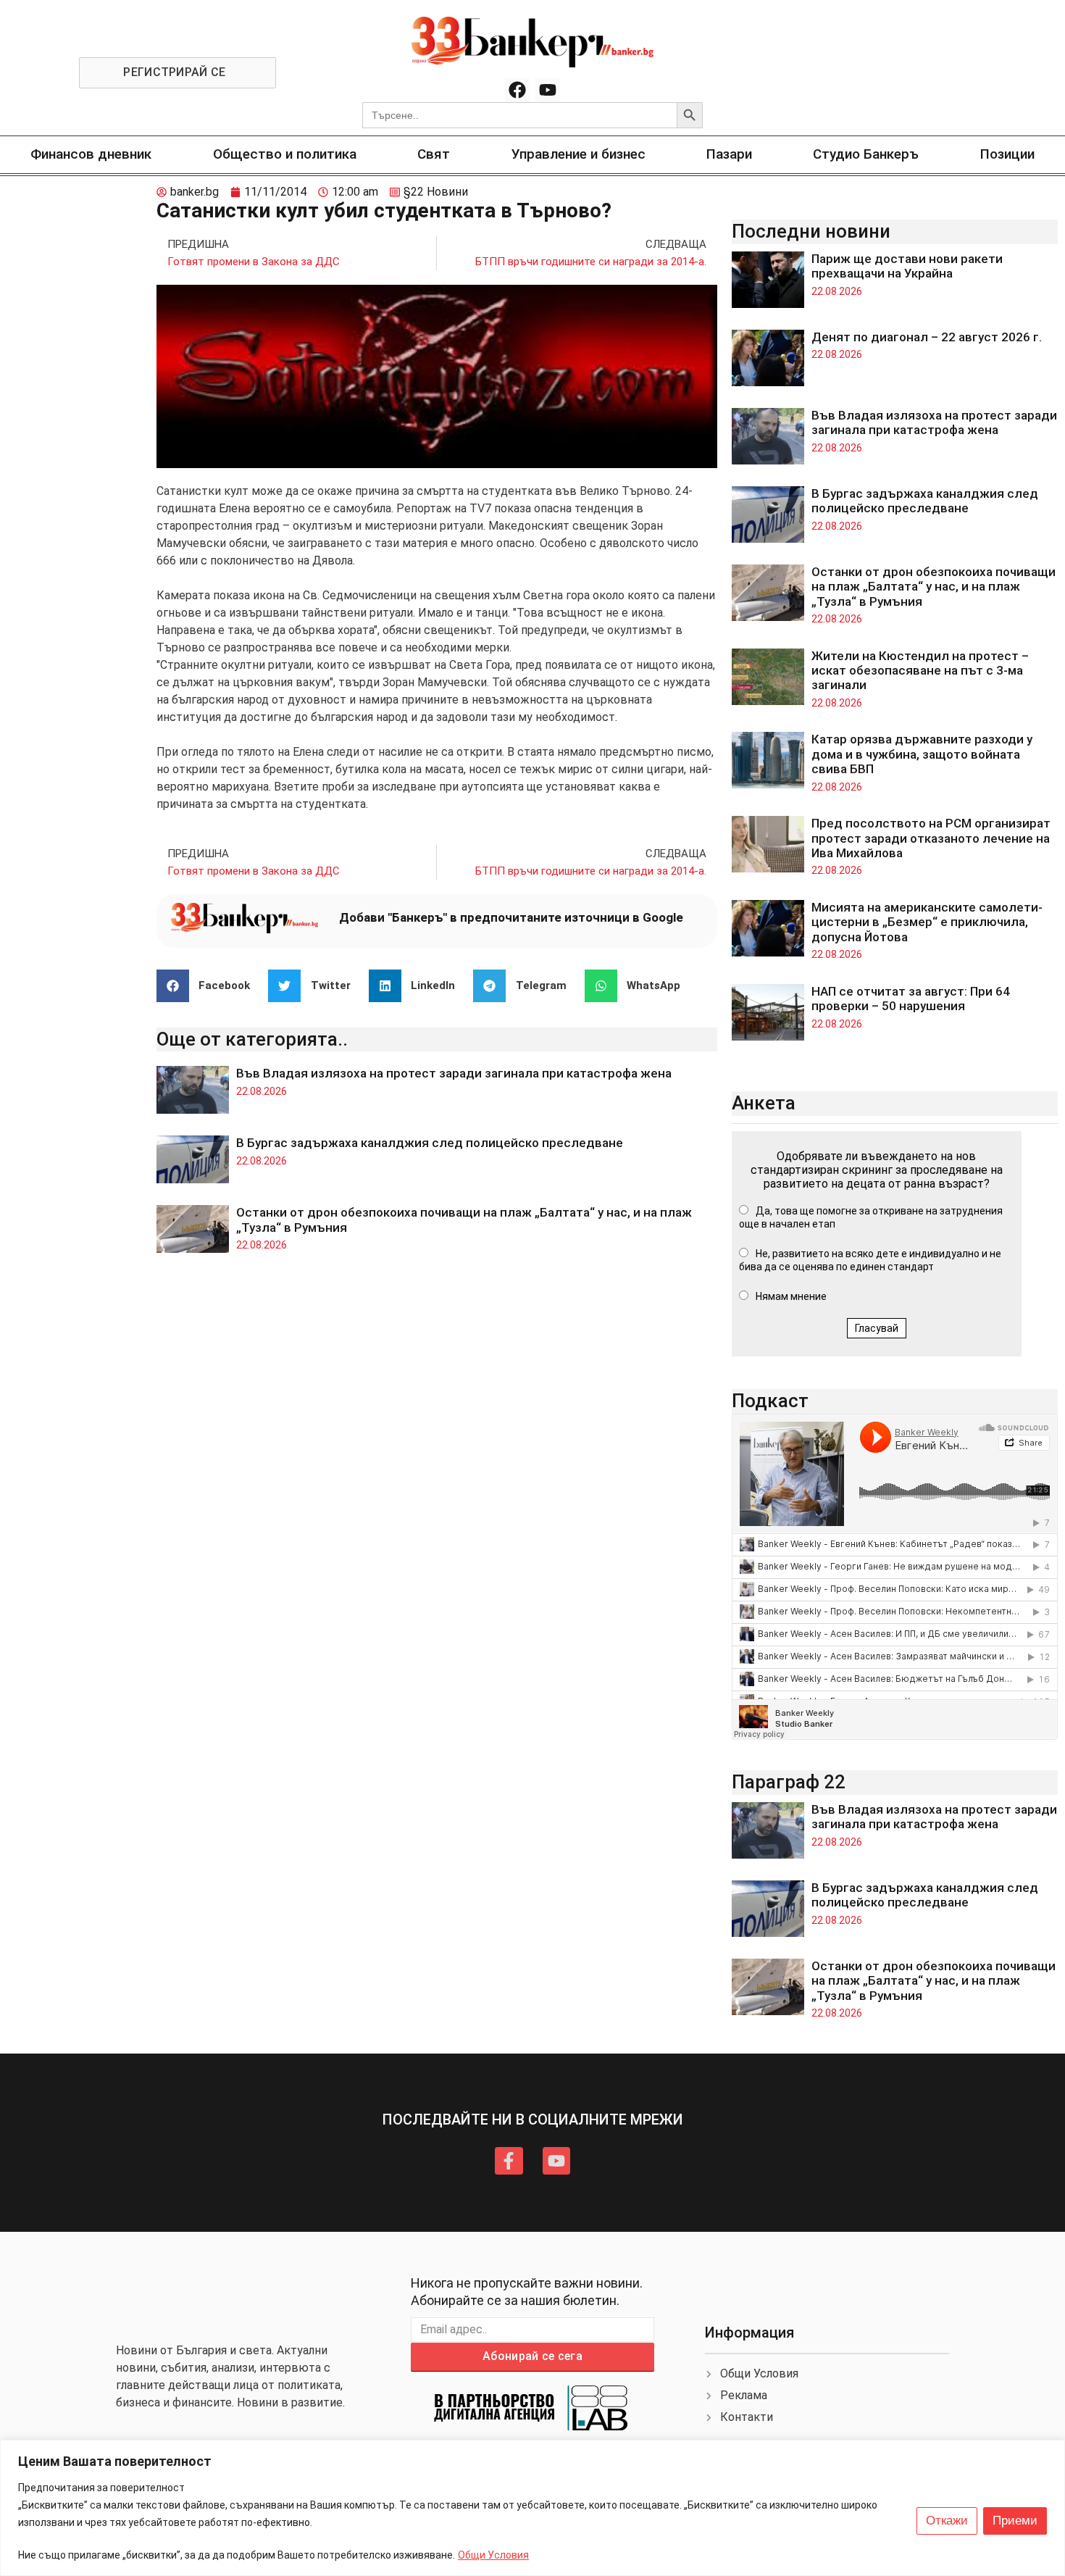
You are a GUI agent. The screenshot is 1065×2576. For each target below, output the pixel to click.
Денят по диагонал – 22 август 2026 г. (927, 337)
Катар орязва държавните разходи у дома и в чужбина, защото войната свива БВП (922, 754)
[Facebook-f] (509, 2161)
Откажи (947, 2521)
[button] (209, 986)
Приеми (1015, 2521)
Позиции (1007, 154)
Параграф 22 (789, 1782)
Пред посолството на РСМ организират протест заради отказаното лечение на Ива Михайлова (931, 838)
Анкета (764, 1103)
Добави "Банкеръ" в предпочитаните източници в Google (511, 917)
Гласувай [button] (877, 1328)
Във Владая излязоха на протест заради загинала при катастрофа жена (454, 1073)
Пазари (729, 154)
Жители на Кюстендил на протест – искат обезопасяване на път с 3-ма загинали (920, 671)
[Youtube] (548, 91)
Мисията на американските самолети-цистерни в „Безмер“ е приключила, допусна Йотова (927, 922)
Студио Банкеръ (866, 154)
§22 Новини (436, 192)
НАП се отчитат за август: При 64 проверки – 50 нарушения (911, 999)
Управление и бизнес (579, 154)
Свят (434, 154)
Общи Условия (493, 2555)
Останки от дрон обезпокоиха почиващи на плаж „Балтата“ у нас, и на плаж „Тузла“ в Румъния (934, 587)
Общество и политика (285, 154)
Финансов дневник (91, 154)
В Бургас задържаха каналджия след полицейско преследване (430, 1143)
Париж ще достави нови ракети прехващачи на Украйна (907, 266)
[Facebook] (517, 91)
